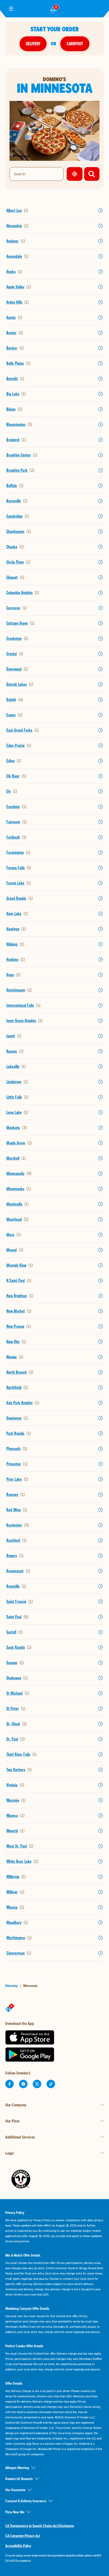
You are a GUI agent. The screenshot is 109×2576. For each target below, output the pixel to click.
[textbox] (54, 2558)
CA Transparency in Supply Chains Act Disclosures (40, 2526)
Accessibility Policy (18, 2546)
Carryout (75, 44)
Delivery (33, 44)
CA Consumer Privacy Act (23, 2536)
